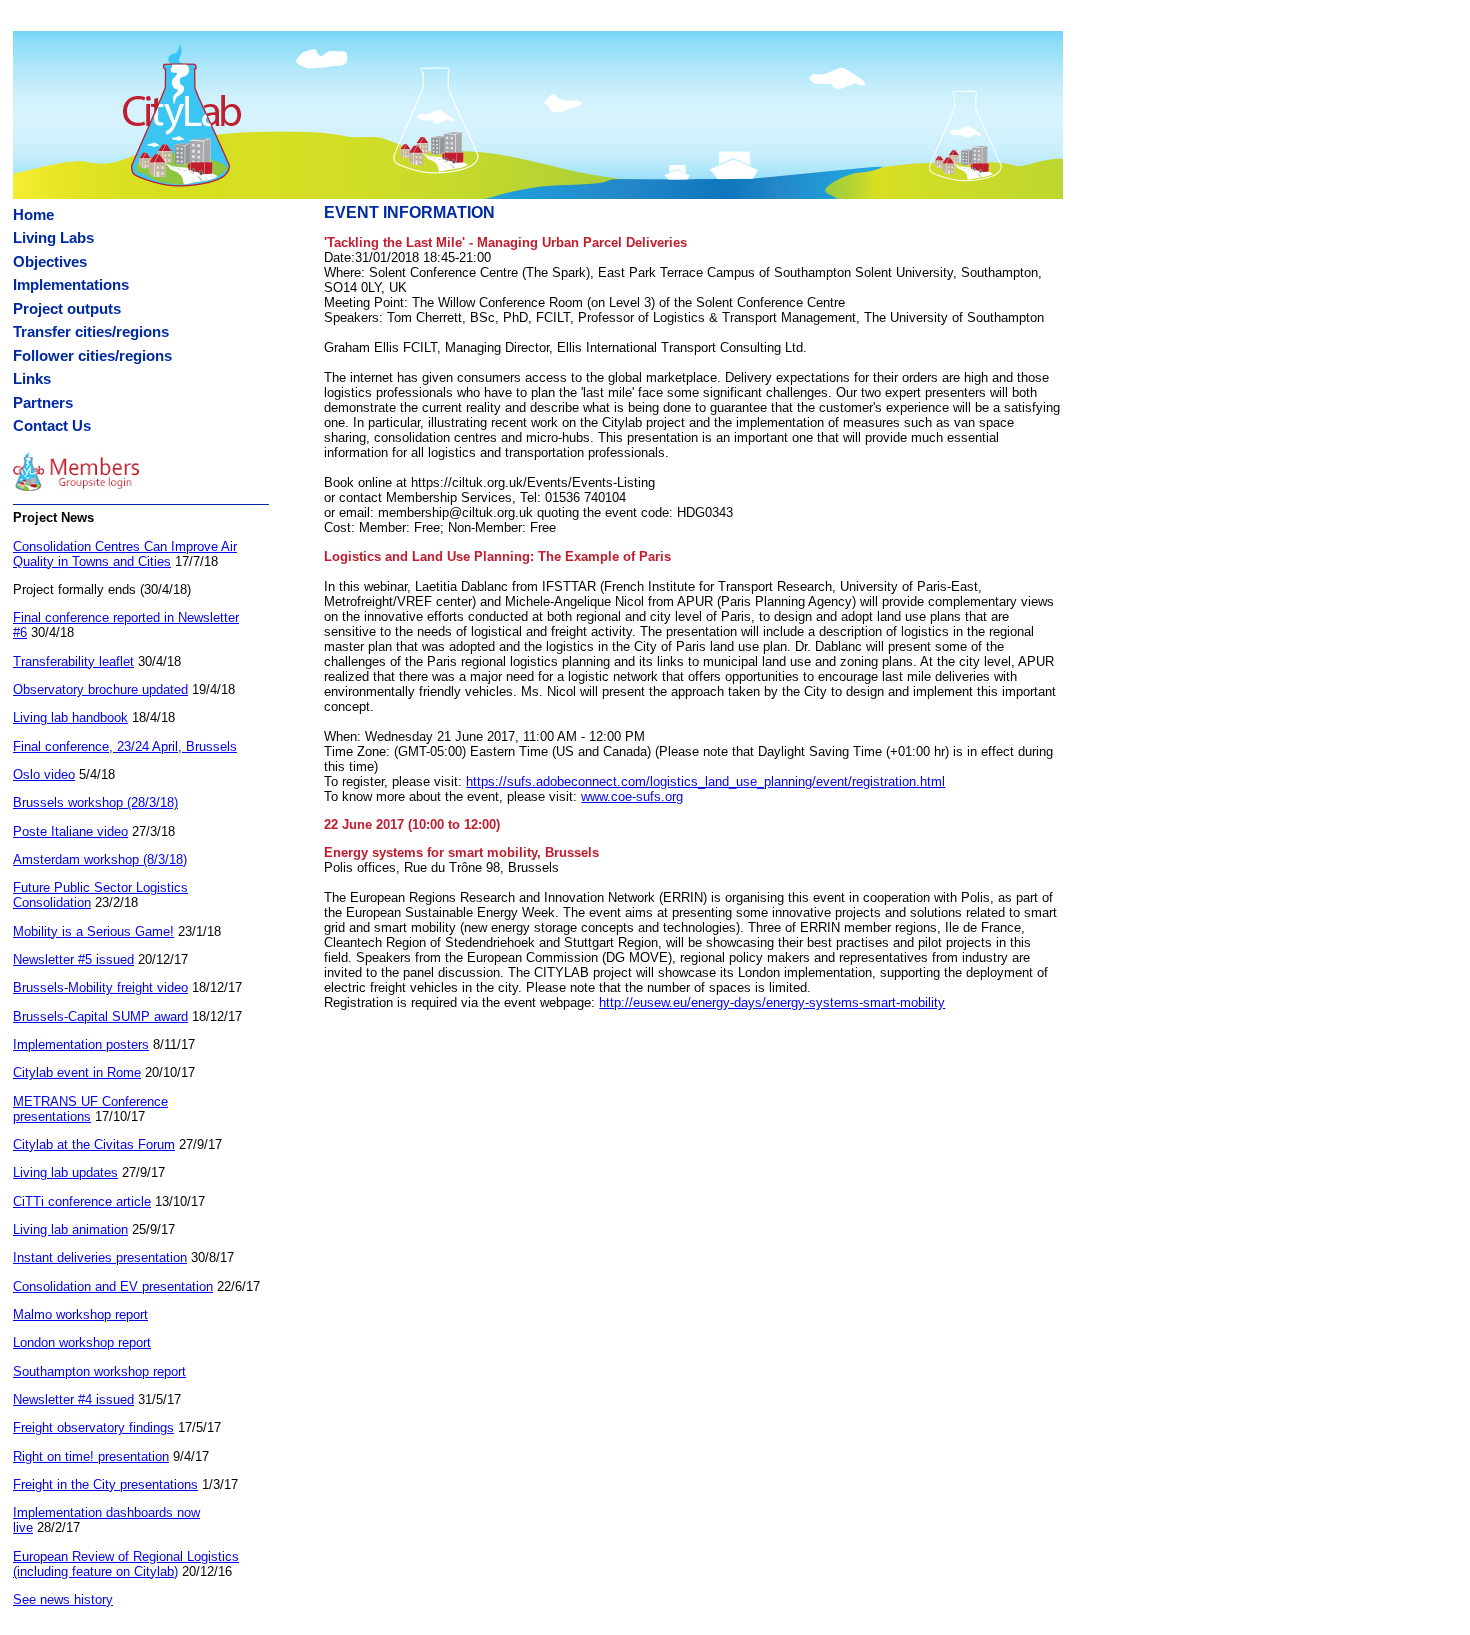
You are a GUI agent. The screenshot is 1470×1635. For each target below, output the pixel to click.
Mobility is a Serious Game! (93, 931)
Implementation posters (81, 1044)
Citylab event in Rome (77, 1072)
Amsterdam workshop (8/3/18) (100, 859)
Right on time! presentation (91, 1456)
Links (32, 379)
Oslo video (44, 774)
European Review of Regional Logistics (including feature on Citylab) (126, 1564)
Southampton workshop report (99, 1371)
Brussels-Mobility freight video (100, 987)
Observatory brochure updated (100, 689)
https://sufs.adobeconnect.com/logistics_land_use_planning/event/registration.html (705, 781)
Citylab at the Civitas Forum (94, 1144)
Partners (43, 403)
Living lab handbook (70, 717)
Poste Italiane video (70, 831)
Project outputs (67, 309)
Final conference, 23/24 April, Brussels (125, 746)
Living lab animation (70, 1229)
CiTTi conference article (82, 1201)
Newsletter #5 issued (73, 959)
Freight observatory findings (93, 1427)
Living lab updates (65, 1172)
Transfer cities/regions (91, 332)
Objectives (50, 262)
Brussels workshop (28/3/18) (95, 802)
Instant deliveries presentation (100, 1257)
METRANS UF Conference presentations (90, 1109)
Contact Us (52, 426)
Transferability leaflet (73, 661)
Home (33, 215)
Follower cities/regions (92, 356)
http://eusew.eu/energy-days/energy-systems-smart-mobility (772, 1002)
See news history (63, 1599)
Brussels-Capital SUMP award (100, 1016)
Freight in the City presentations (105, 1484)
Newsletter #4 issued (73, 1399)
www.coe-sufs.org (632, 796)
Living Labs (53, 238)
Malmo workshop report (80, 1314)
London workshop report (82, 1342)
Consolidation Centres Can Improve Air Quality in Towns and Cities (125, 554)
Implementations (71, 285)
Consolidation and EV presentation (113, 1286)
